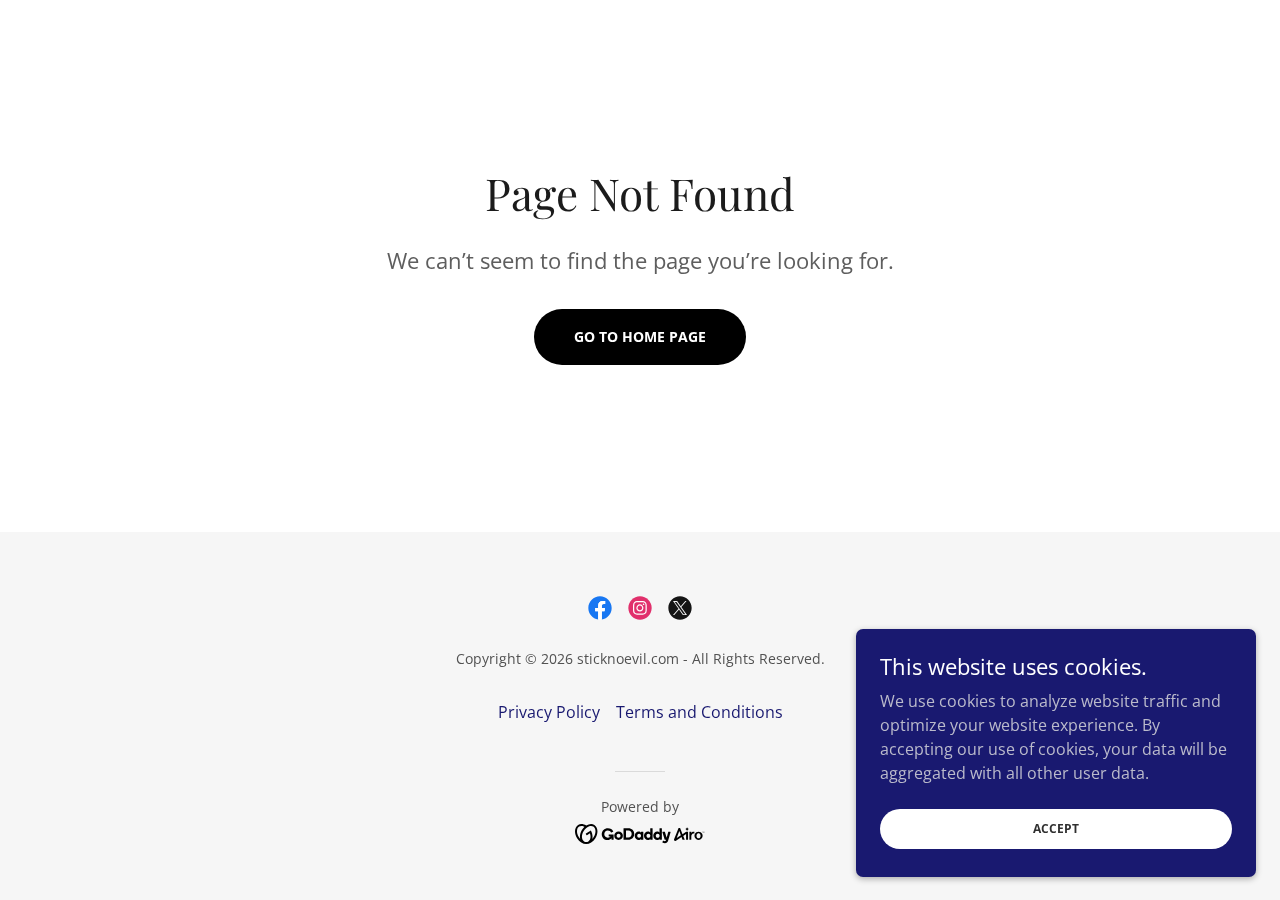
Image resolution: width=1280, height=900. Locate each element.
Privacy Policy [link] (549, 712)
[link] (600, 608)
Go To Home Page (640, 336)
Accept (1056, 828)
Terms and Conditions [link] (699, 712)
